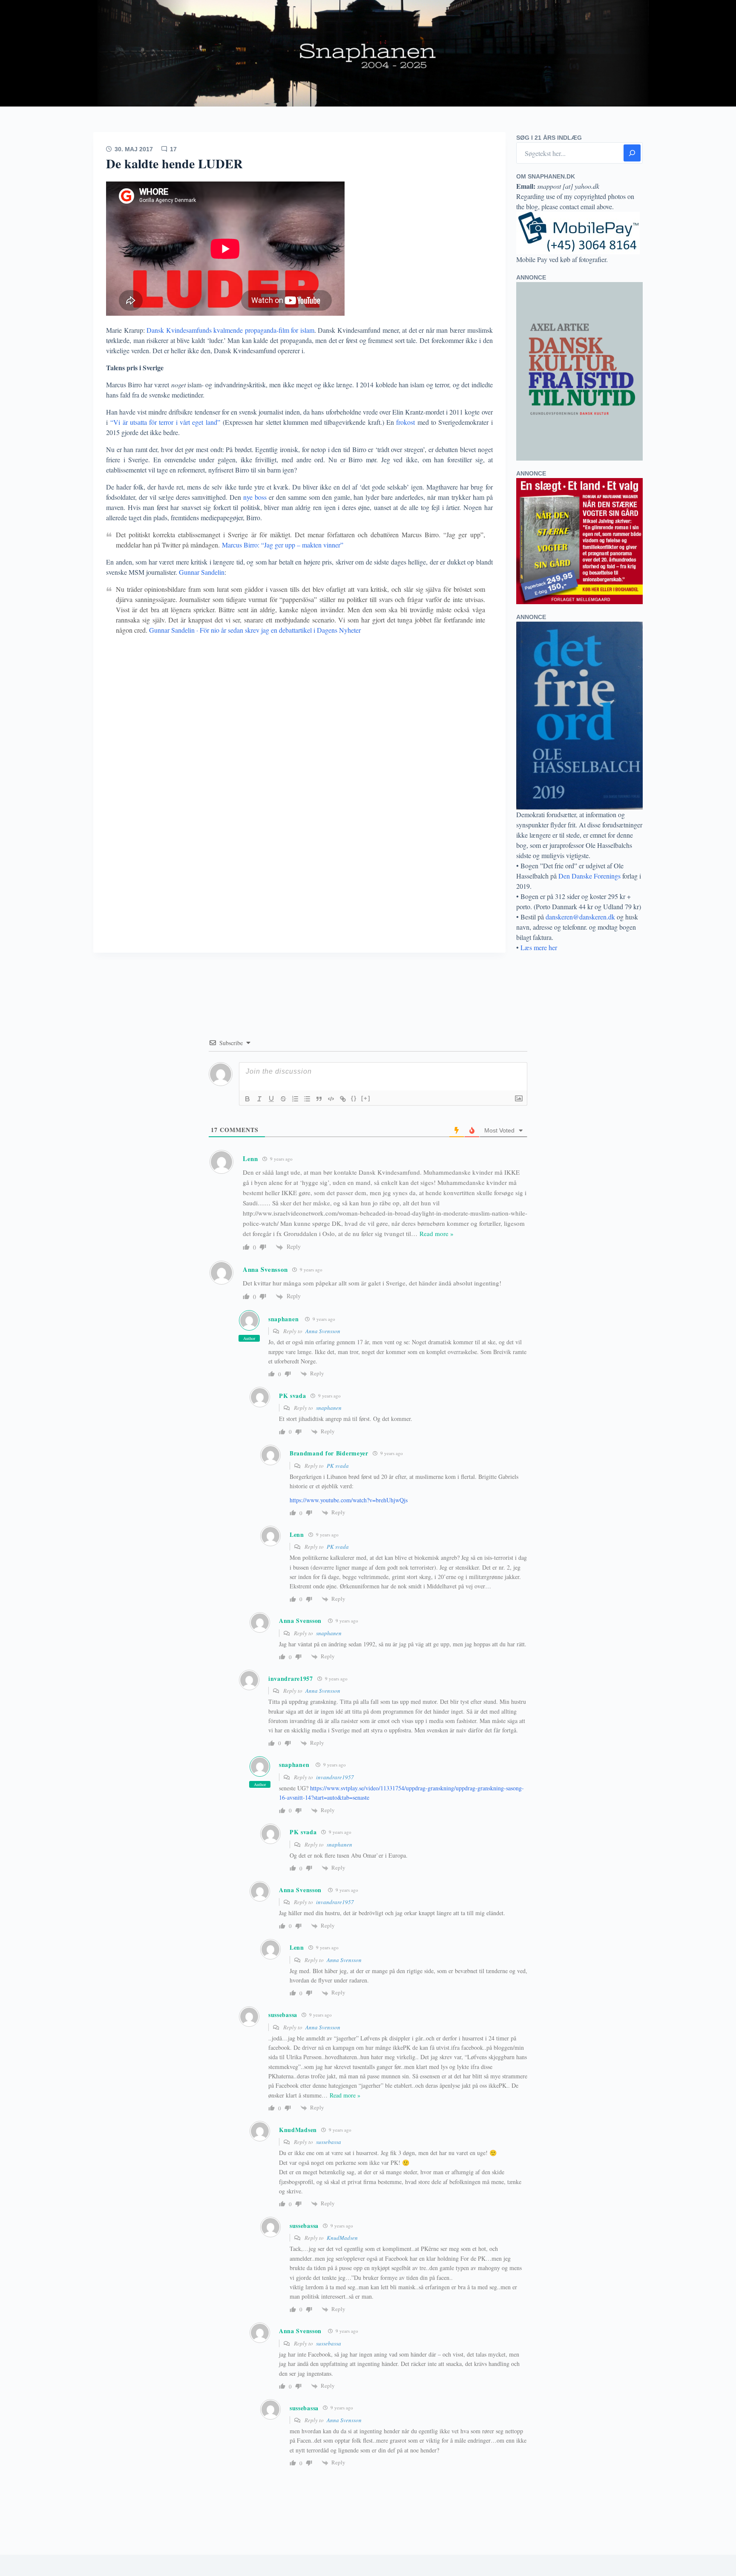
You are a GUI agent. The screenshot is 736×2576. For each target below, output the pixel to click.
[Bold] (247, 1099)
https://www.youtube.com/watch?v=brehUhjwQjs (349, 1500)
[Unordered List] (307, 1099)
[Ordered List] (295, 1099)
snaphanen (283, 1319)
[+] (366, 1098)
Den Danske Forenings (589, 876)
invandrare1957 (335, 1777)
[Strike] (283, 1099)
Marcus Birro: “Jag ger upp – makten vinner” (283, 545)
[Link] (343, 1099)
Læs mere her (539, 947)
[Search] (632, 153)
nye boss (254, 497)
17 (173, 149)
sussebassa (329, 2142)
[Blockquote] (319, 1099)
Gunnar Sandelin (202, 572)
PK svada (338, 1466)
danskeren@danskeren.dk (580, 917)
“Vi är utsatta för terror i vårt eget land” (165, 422)
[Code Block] (331, 1099)
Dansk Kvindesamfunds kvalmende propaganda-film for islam (230, 330)
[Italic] (259, 1099)
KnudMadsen (342, 2238)
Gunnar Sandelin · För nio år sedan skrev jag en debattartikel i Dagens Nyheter (255, 630)
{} (354, 1098)
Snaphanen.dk (368, 53)
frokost (405, 422)
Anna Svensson (265, 1269)
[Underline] (271, 1099)
